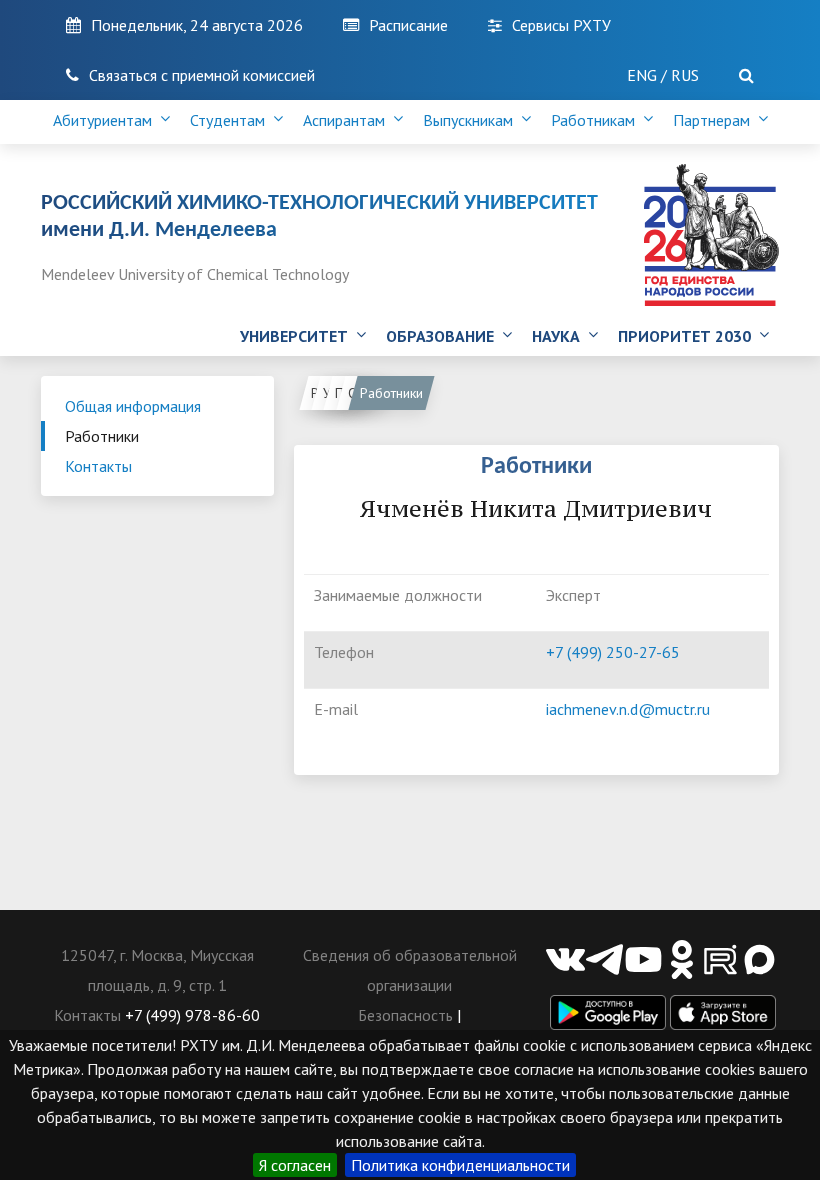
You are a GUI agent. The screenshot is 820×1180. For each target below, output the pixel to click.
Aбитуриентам (106, 120)
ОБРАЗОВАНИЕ (444, 336)
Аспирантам (348, 120)
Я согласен (295, 1165)
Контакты (98, 466)
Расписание (408, 25)
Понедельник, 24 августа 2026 (197, 25)
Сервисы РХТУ (561, 25)
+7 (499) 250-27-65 (613, 652)
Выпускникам (472, 120)
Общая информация (133, 406)
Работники (102, 436)
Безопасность (405, 1015)
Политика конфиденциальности (460, 1165)
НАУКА (560, 336)
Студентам (231, 120)
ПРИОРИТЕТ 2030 (688, 336)
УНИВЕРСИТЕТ (298, 336)
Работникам (597, 120)
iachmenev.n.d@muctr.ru (628, 709)
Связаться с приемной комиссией (202, 75)
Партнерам (715, 120)
